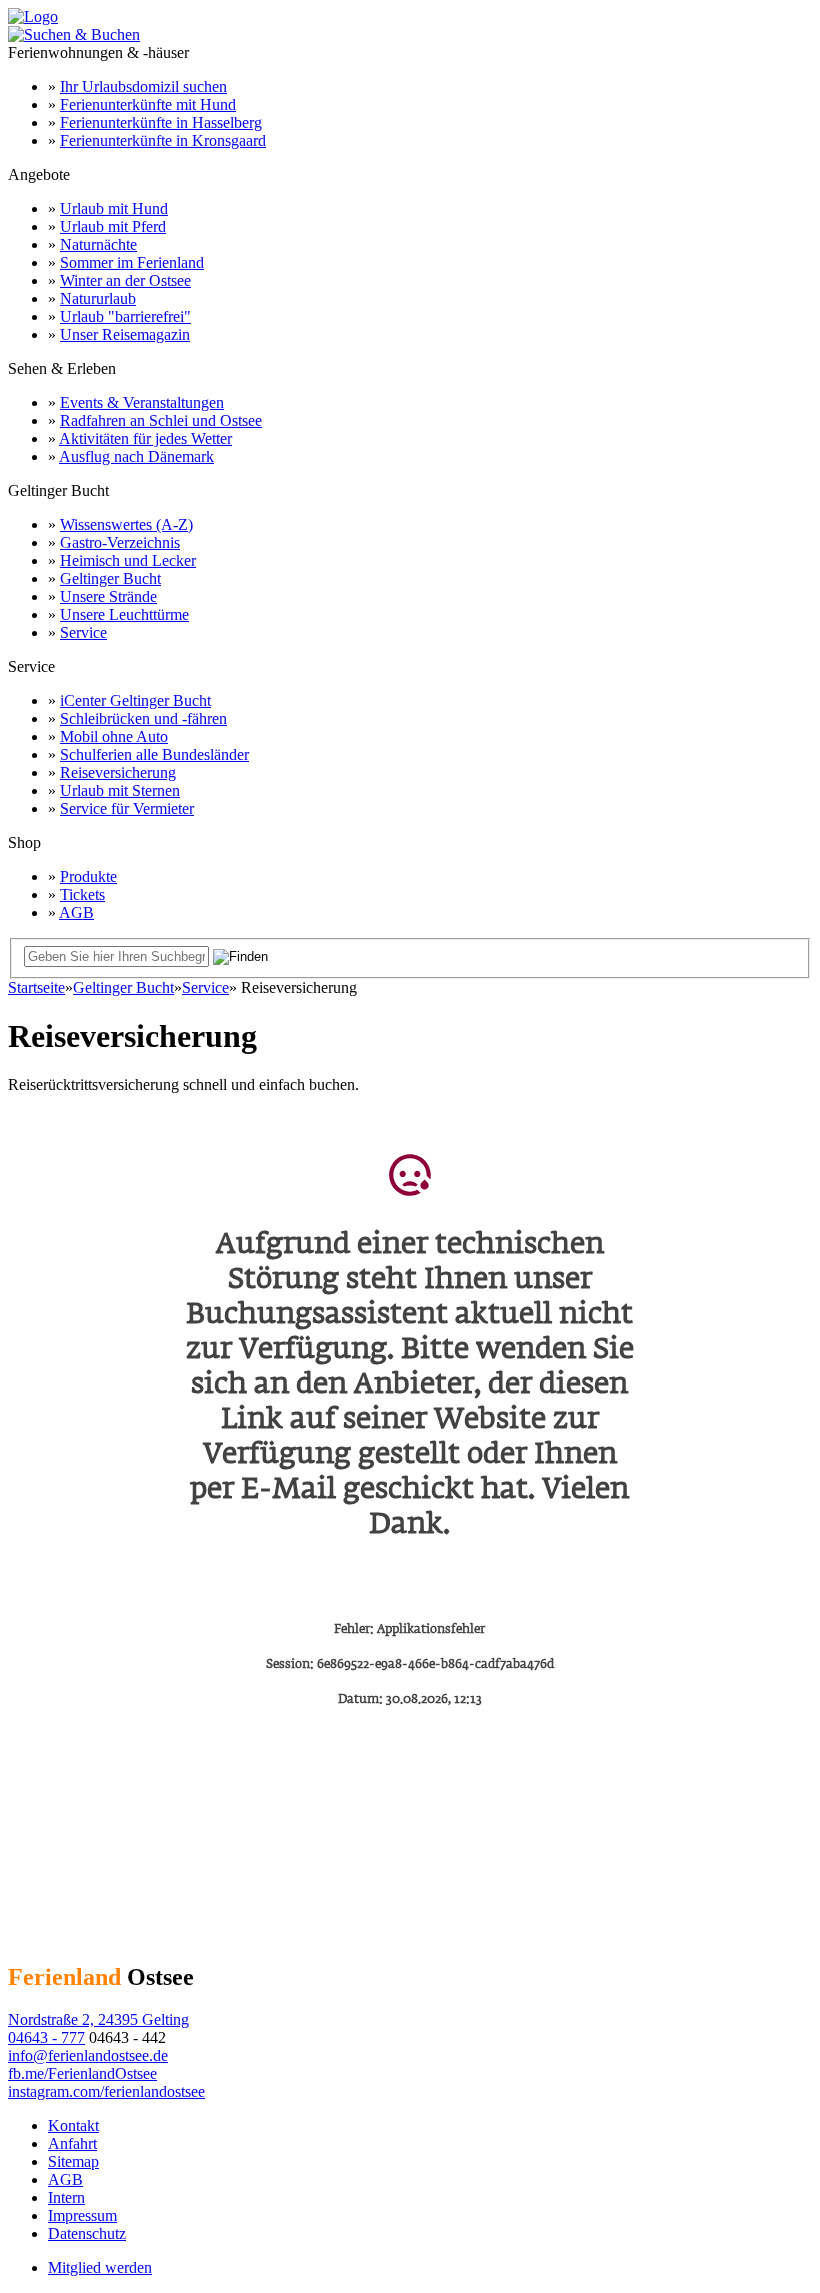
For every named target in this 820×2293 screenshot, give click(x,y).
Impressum (82, 2215)
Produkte (88, 876)
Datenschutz (87, 2233)
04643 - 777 (46, 2037)
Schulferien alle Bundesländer (154, 754)
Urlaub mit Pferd (113, 226)
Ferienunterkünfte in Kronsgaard (163, 140)
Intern (66, 2197)
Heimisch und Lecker (128, 560)
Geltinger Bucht (110, 578)
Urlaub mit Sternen (120, 790)
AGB (76, 912)
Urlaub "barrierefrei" (125, 316)
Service (83, 632)
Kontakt (73, 2125)
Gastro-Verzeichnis (120, 542)
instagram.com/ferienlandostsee (106, 2091)
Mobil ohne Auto (114, 736)
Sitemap (73, 2161)
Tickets (82, 894)
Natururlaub (98, 298)
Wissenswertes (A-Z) (126, 524)
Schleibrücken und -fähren (143, 718)
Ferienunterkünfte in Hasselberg (161, 122)
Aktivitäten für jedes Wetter (145, 438)
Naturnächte (98, 244)
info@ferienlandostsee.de (88, 2055)
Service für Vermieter (127, 808)
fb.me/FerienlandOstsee (82, 2073)
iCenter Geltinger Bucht (135, 700)
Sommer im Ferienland (132, 262)
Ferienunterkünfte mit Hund (148, 104)
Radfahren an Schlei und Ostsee (161, 420)
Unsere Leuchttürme (124, 614)
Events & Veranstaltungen (142, 402)
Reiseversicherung (118, 772)
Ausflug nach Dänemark (136, 456)
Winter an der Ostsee (125, 280)
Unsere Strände (108, 596)
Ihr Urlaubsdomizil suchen (143, 86)
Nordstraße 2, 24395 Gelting (98, 2019)
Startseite (36, 987)
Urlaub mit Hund (114, 208)
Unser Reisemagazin (125, 334)
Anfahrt (72, 2143)
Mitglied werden (100, 2267)
